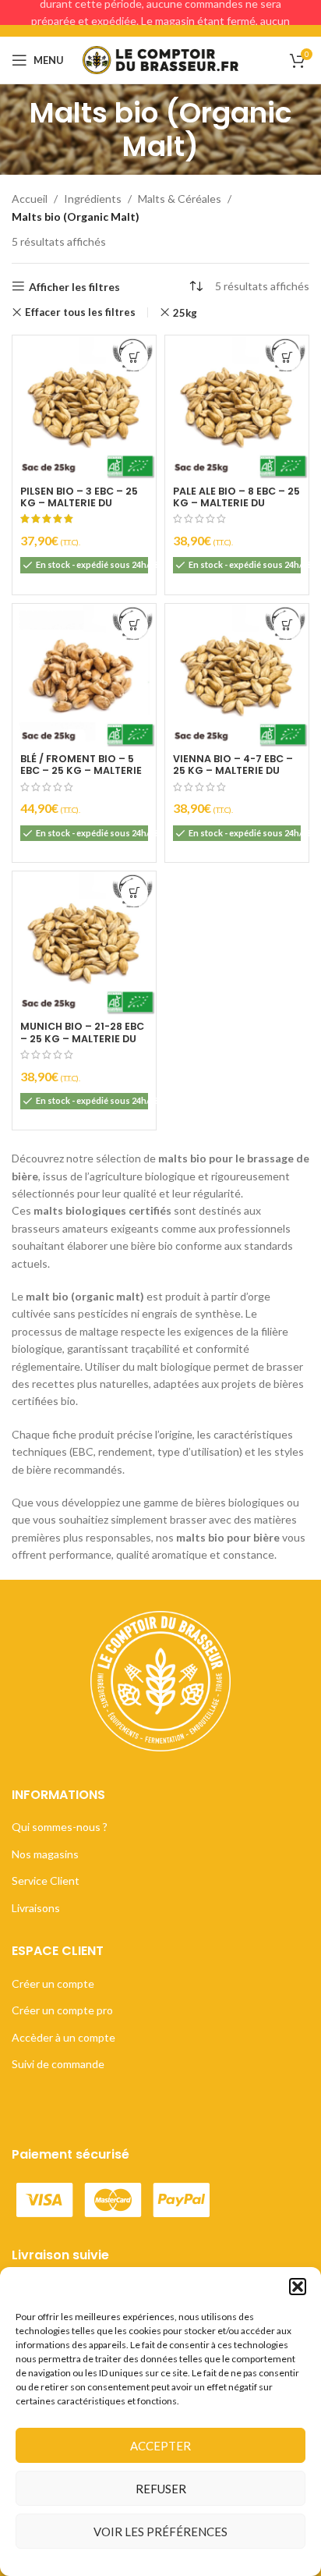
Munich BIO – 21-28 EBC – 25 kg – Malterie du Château (82, 1038)
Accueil (30, 199)
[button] (298, 2287)
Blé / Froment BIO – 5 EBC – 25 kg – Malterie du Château (81, 770)
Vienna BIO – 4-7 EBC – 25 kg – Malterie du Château (233, 770)
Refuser (161, 2489)
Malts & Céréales (180, 199)
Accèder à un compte (63, 2037)
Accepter (160, 2446)
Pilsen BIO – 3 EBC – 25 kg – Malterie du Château (79, 503)
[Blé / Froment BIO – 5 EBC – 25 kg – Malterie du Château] (84, 676)
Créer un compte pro (62, 2010)
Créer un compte (53, 1983)
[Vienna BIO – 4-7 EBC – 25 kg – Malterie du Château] (237, 676)
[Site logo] (160, 59)
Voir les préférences (160, 2532)
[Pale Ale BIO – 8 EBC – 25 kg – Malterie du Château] (237, 407)
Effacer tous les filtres (80, 312)
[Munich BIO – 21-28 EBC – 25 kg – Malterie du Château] (84, 943)
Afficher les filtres (74, 286)
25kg (185, 313)
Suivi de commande (58, 2064)
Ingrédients (93, 199)
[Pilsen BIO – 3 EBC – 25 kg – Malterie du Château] (84, 407)
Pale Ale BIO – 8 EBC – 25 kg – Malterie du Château (236, 503)
